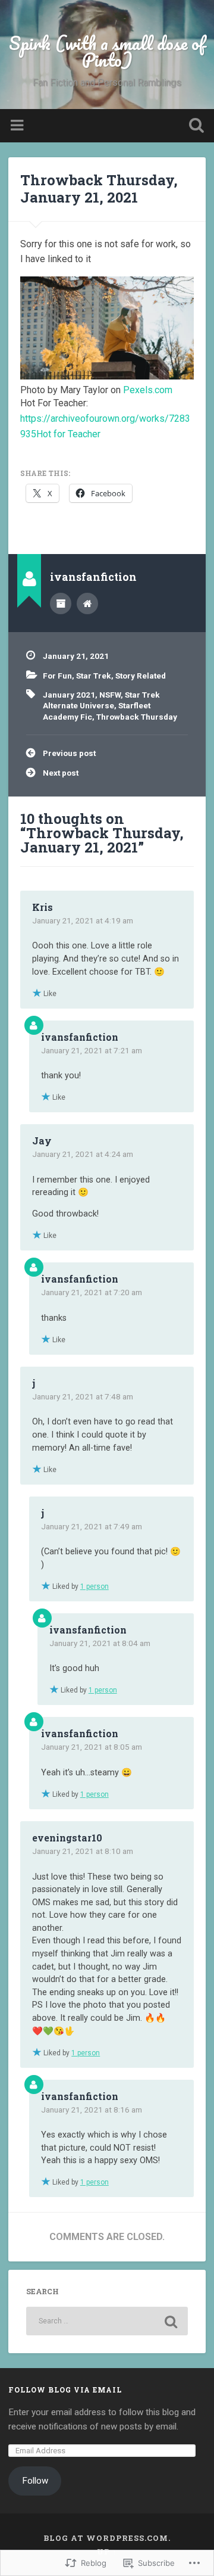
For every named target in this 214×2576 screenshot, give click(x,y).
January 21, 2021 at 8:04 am (100, 1643)
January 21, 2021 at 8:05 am (92, 1747)
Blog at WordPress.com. (107, 2538)
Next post (61, 773)
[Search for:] (107, 2321)
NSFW (110, 695)
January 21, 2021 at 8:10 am (83, 1851)
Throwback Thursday (137, 717)
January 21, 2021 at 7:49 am (92, 1526)
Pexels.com (148, 390)
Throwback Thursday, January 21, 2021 (99, 189)
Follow (35, 2481)
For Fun (57, 676)
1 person (95, 1586)
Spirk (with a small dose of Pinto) (107, 52)
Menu (18, 126)
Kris (43, 907)
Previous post (69, 753)
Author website (87, 603)
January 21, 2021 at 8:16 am (92, 2110)
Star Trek (94, 676)
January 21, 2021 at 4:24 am (83, 1154)
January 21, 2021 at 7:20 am (92, 1292)
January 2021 (69, 695)
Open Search (194, 127)
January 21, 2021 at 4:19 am (83, 920)
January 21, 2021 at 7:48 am (83, 1396)
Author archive (61, 603)
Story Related (141, 676)
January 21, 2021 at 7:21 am (92, 1050)
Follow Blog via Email (65, 2390)
